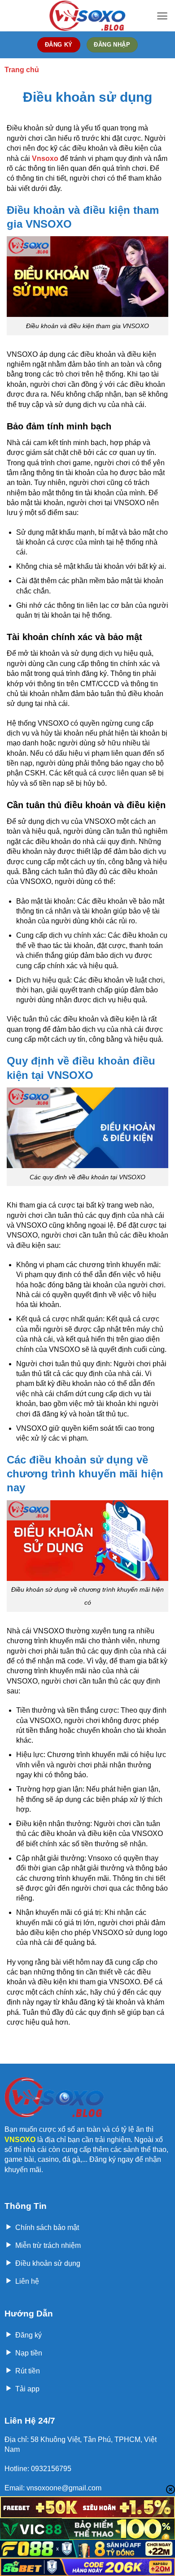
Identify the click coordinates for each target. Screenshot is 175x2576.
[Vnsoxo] (87, 16)
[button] (162, 16)
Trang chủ (22, 70)
